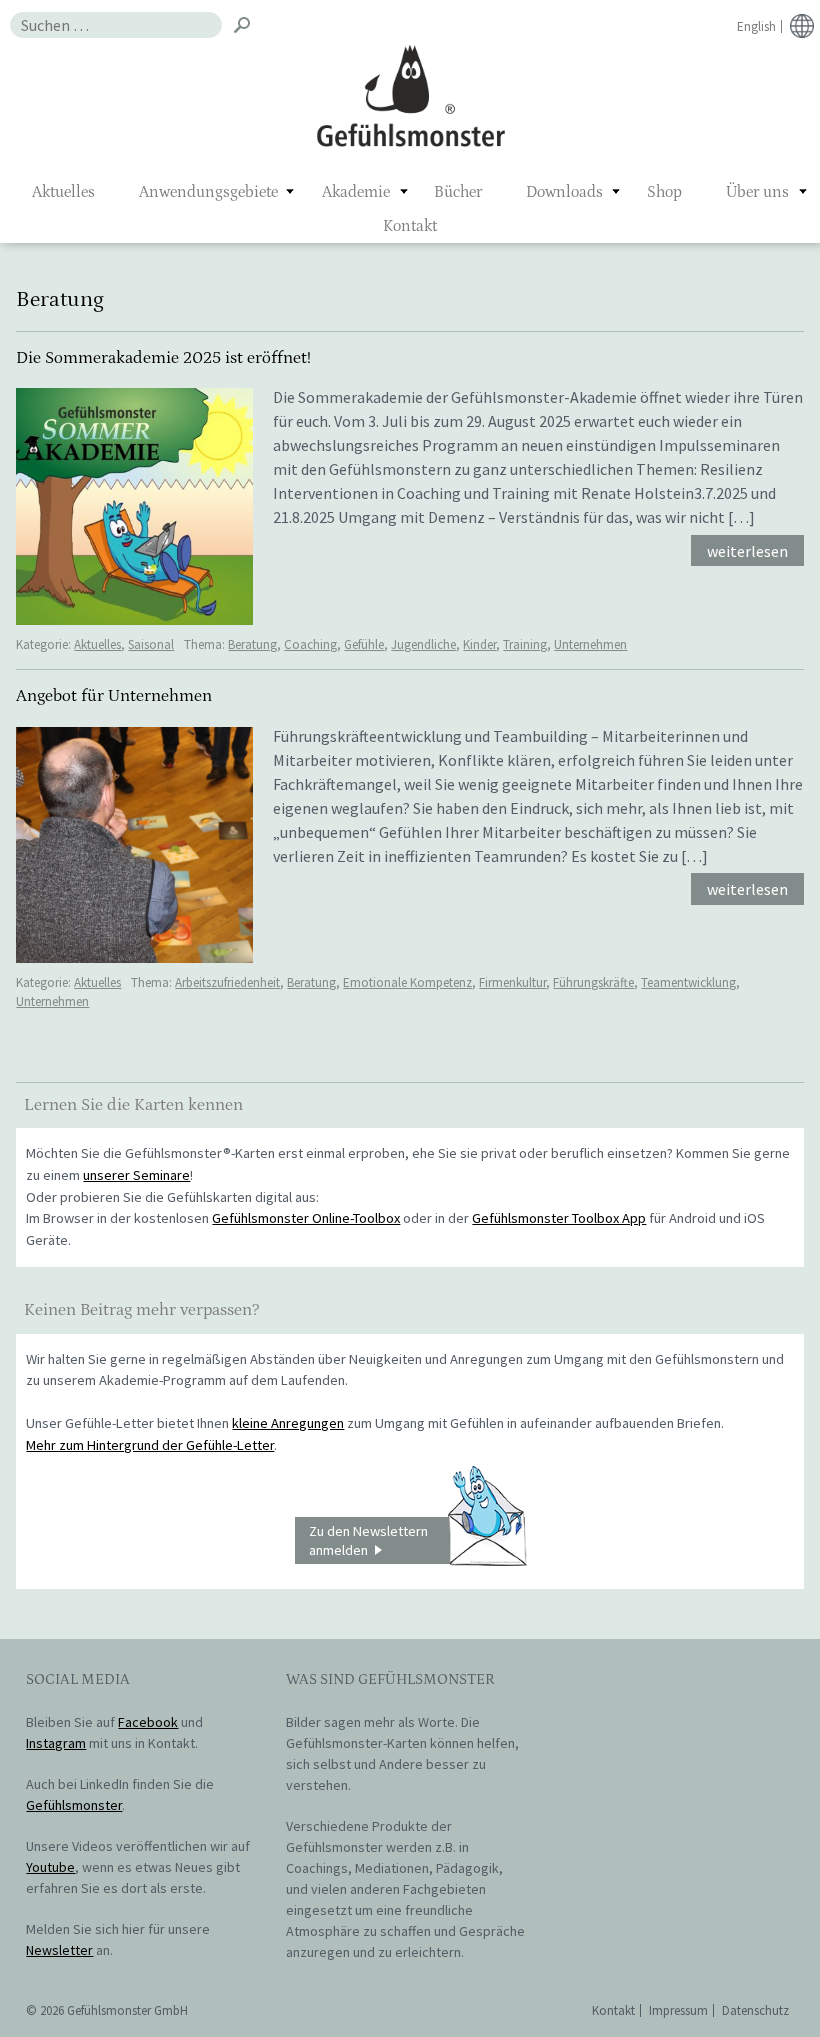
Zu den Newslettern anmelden (368, 1540)
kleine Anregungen (288, 1423)
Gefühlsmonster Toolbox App (559, 1218)
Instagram (56, 1743)
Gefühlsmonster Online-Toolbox (306, 1218)
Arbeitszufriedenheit (227, 982)
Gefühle (364, 644)
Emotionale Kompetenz (407, 982)
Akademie (356, 192)
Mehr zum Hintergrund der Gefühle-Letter (150, 1445)
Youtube (50, 1867)
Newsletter (59, 1950)
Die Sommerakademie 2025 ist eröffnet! (163, 358)
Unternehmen (590, 644)
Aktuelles (63, 192)
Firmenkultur (512, 982)
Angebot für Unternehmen (114, 696)
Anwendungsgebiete (208, 192)
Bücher (458, 192)
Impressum (678, 2010)
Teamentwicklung (688, 982)
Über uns (757, 192)
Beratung (252, 644)
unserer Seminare (136, 1175)
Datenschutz (755, 2010)
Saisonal (151, 644)
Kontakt (410, 226)
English (756, 26)
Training (525, 644)
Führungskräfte (593, 982)
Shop (664, 192)
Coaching (310, 644)
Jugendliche (423, 644)
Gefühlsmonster (410, 95)
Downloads (564, 192)
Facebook (148, 1722)
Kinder (479, 644)
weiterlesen (747, 551)
